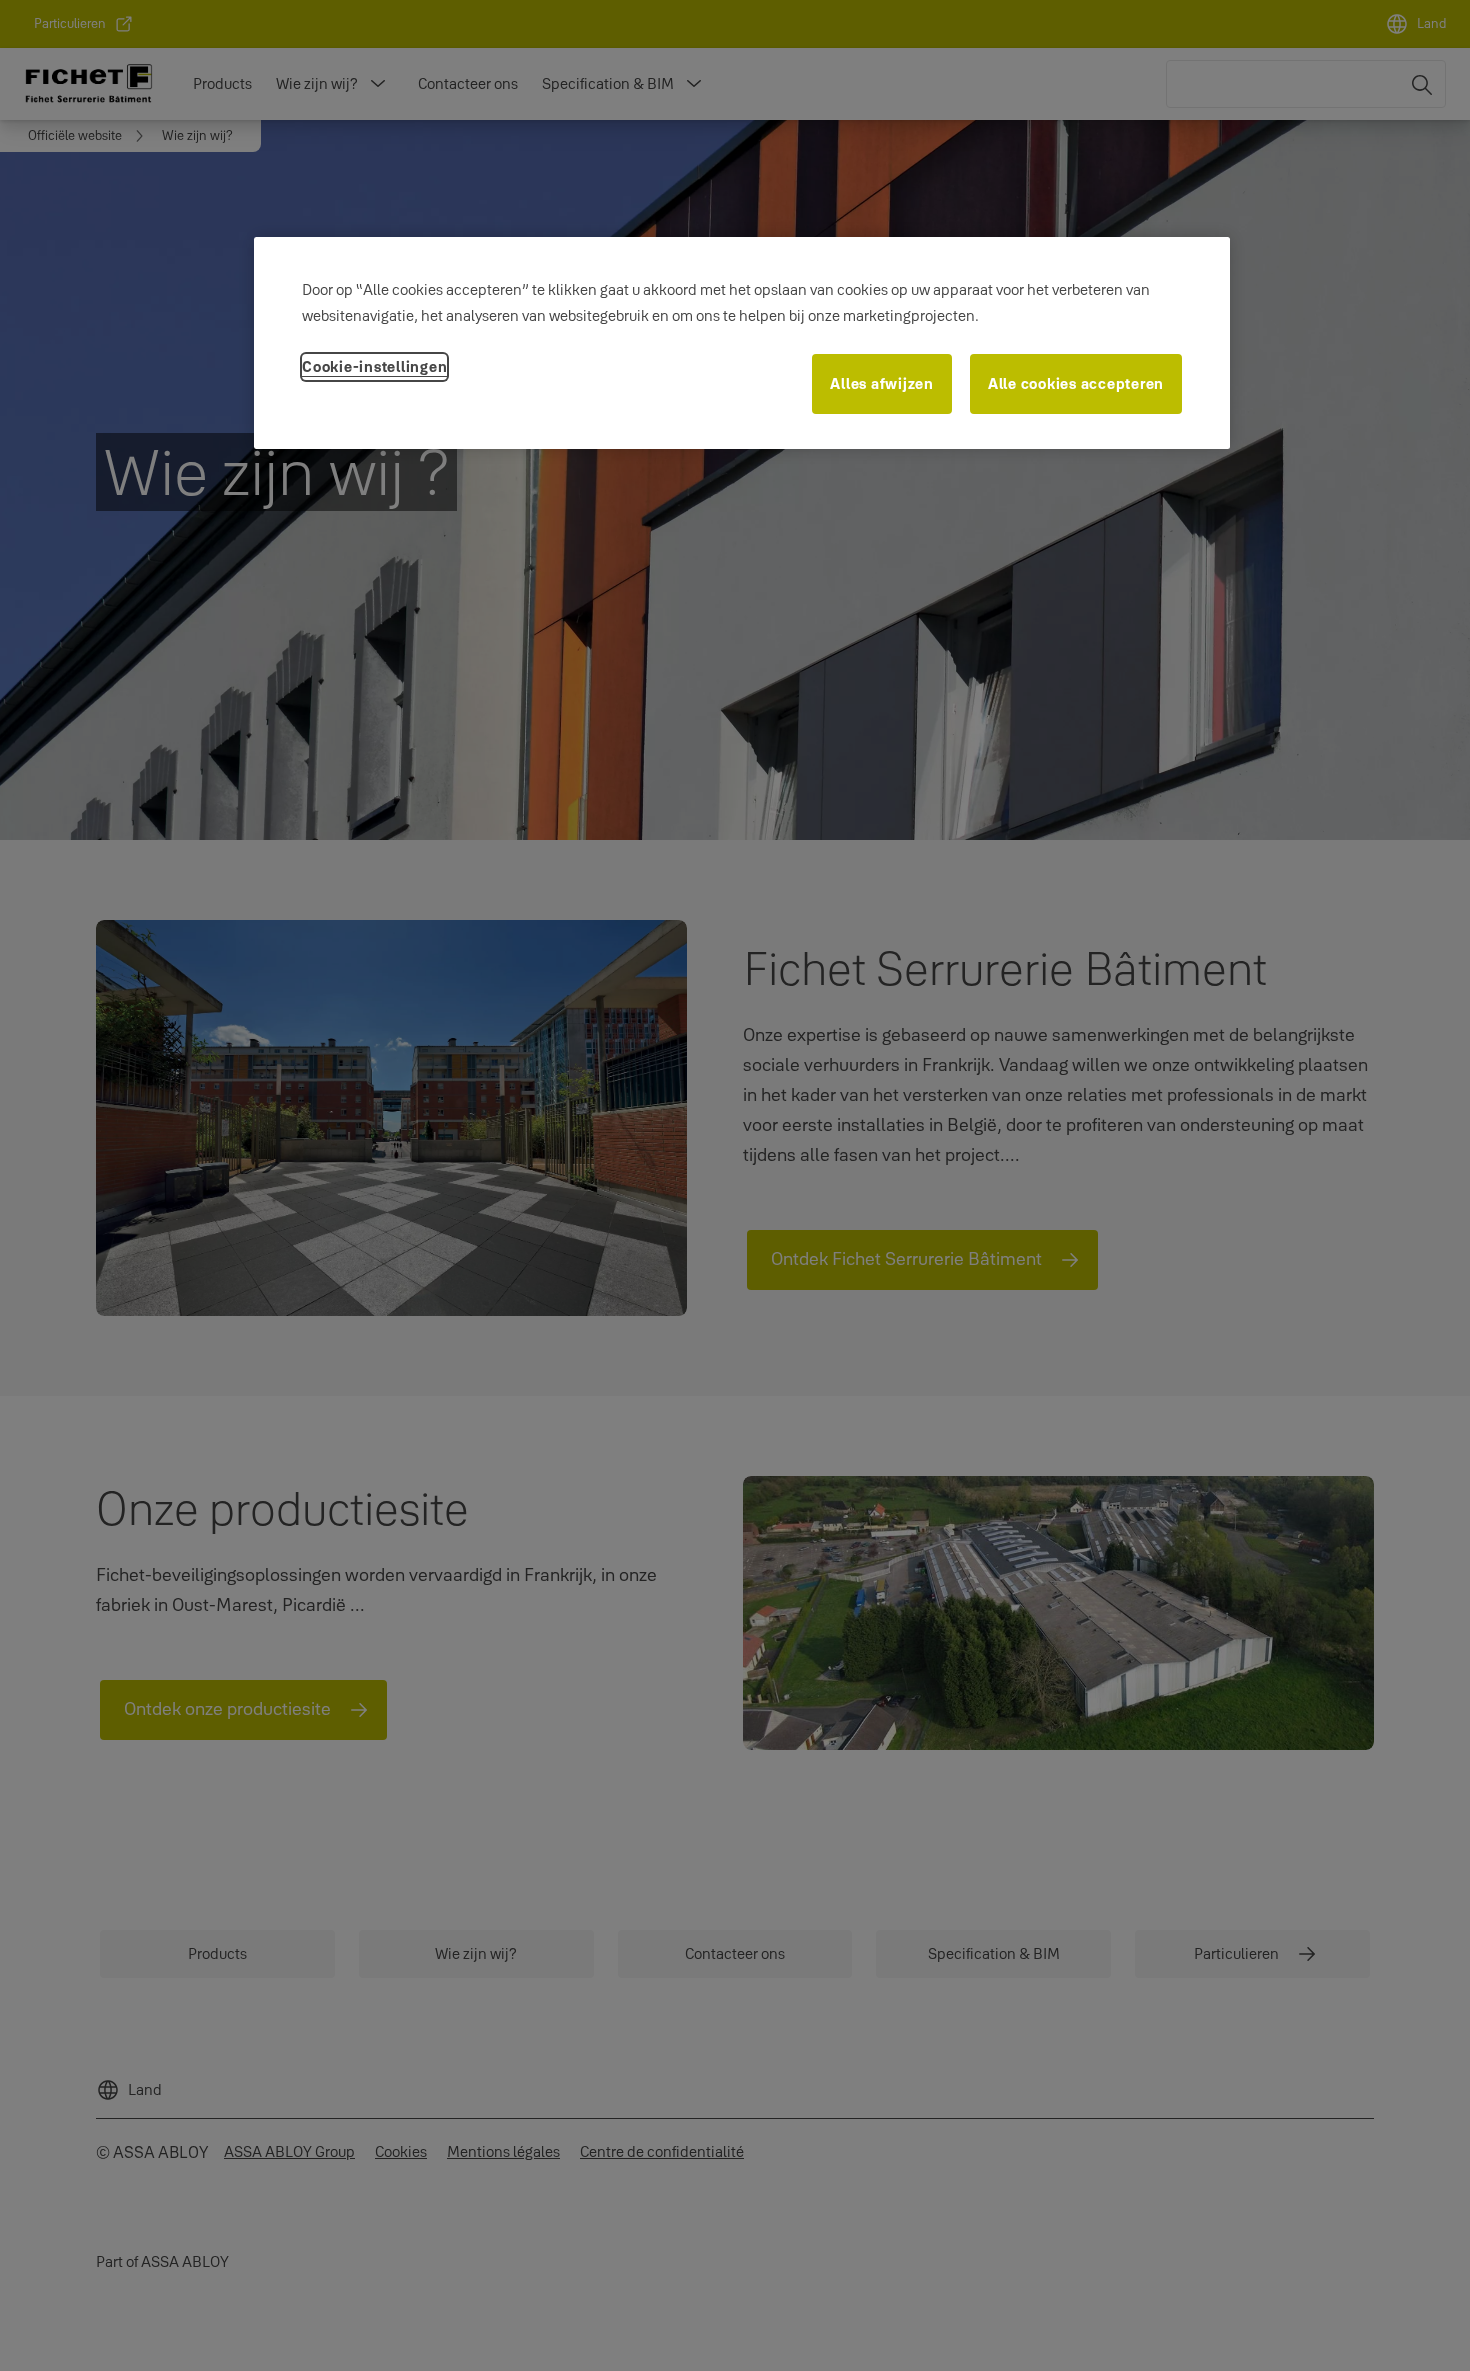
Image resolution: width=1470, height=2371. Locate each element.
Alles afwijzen (882, 383)
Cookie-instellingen (374, 366)
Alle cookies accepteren (1076, 383)
